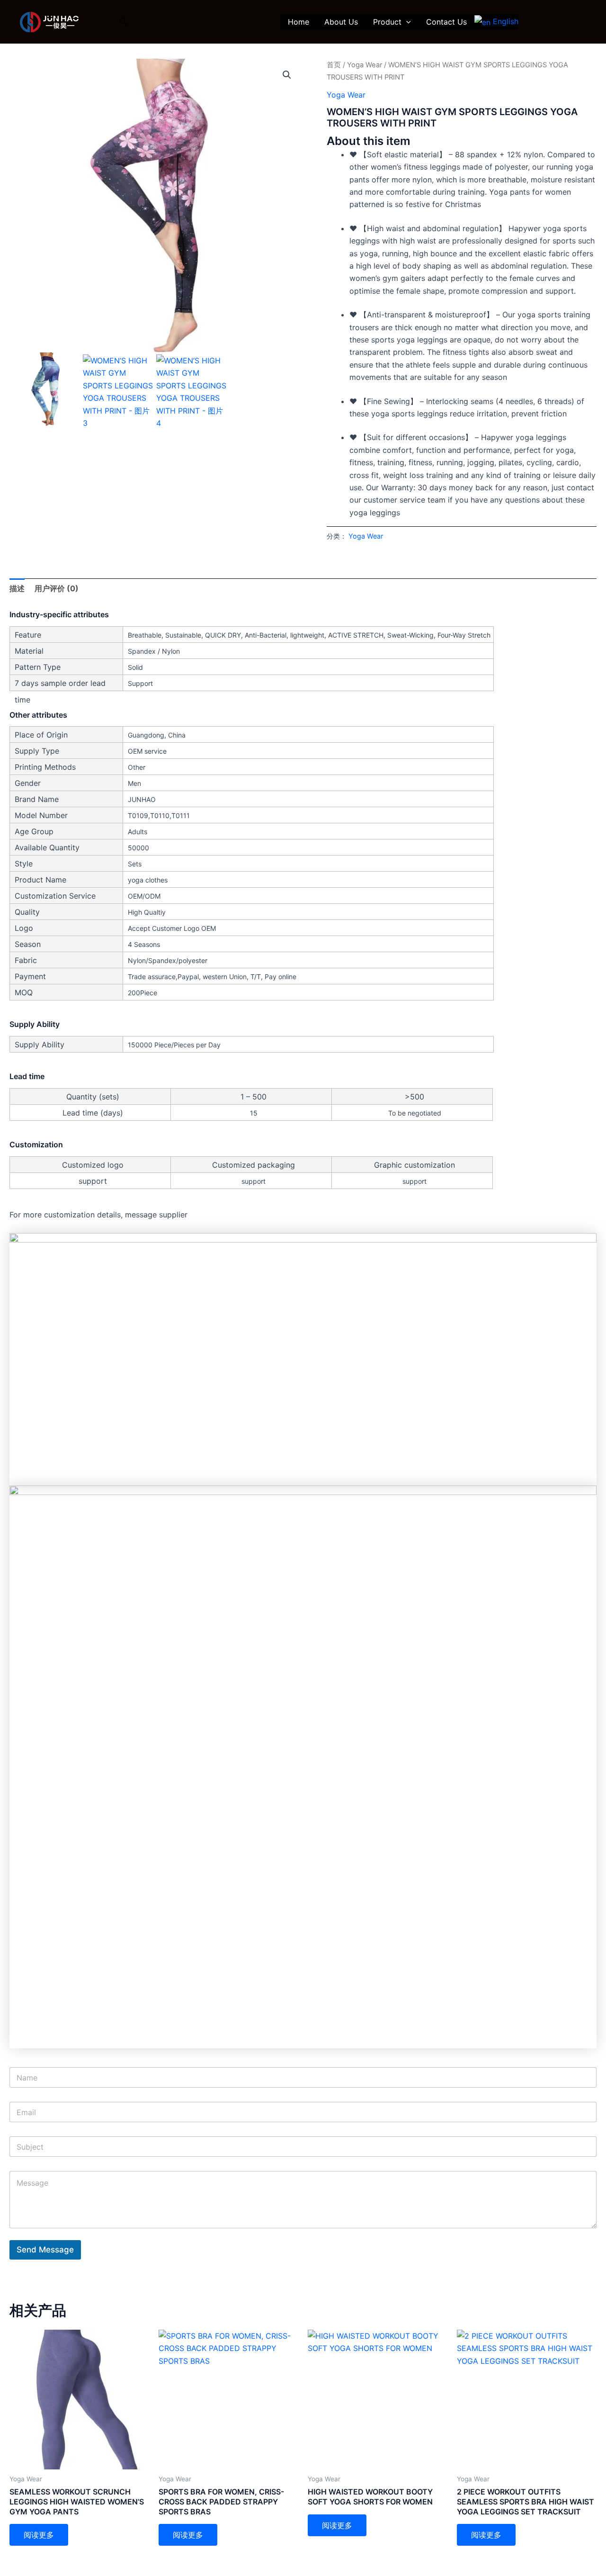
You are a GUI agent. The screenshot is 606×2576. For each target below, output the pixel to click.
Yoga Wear (365, 65)
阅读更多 (39, 2535)
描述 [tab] (17, 588)
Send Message (45, 2250)
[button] (124, 22)
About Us (341, 22)
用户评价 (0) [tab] (57, 588)
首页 (334, 65)
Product (387, 22)
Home (299, 22)
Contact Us (446, 22)
